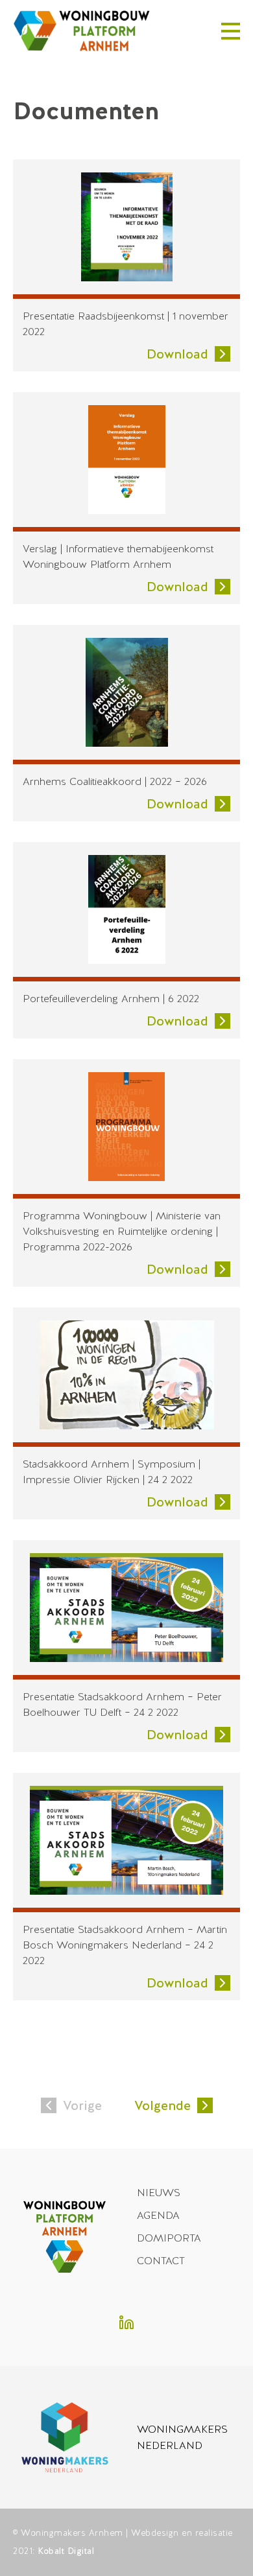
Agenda (158, 2215)
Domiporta (169, 2238)
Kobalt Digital (66, 2551)
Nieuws (159, 2193)
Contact (161, 2261)
